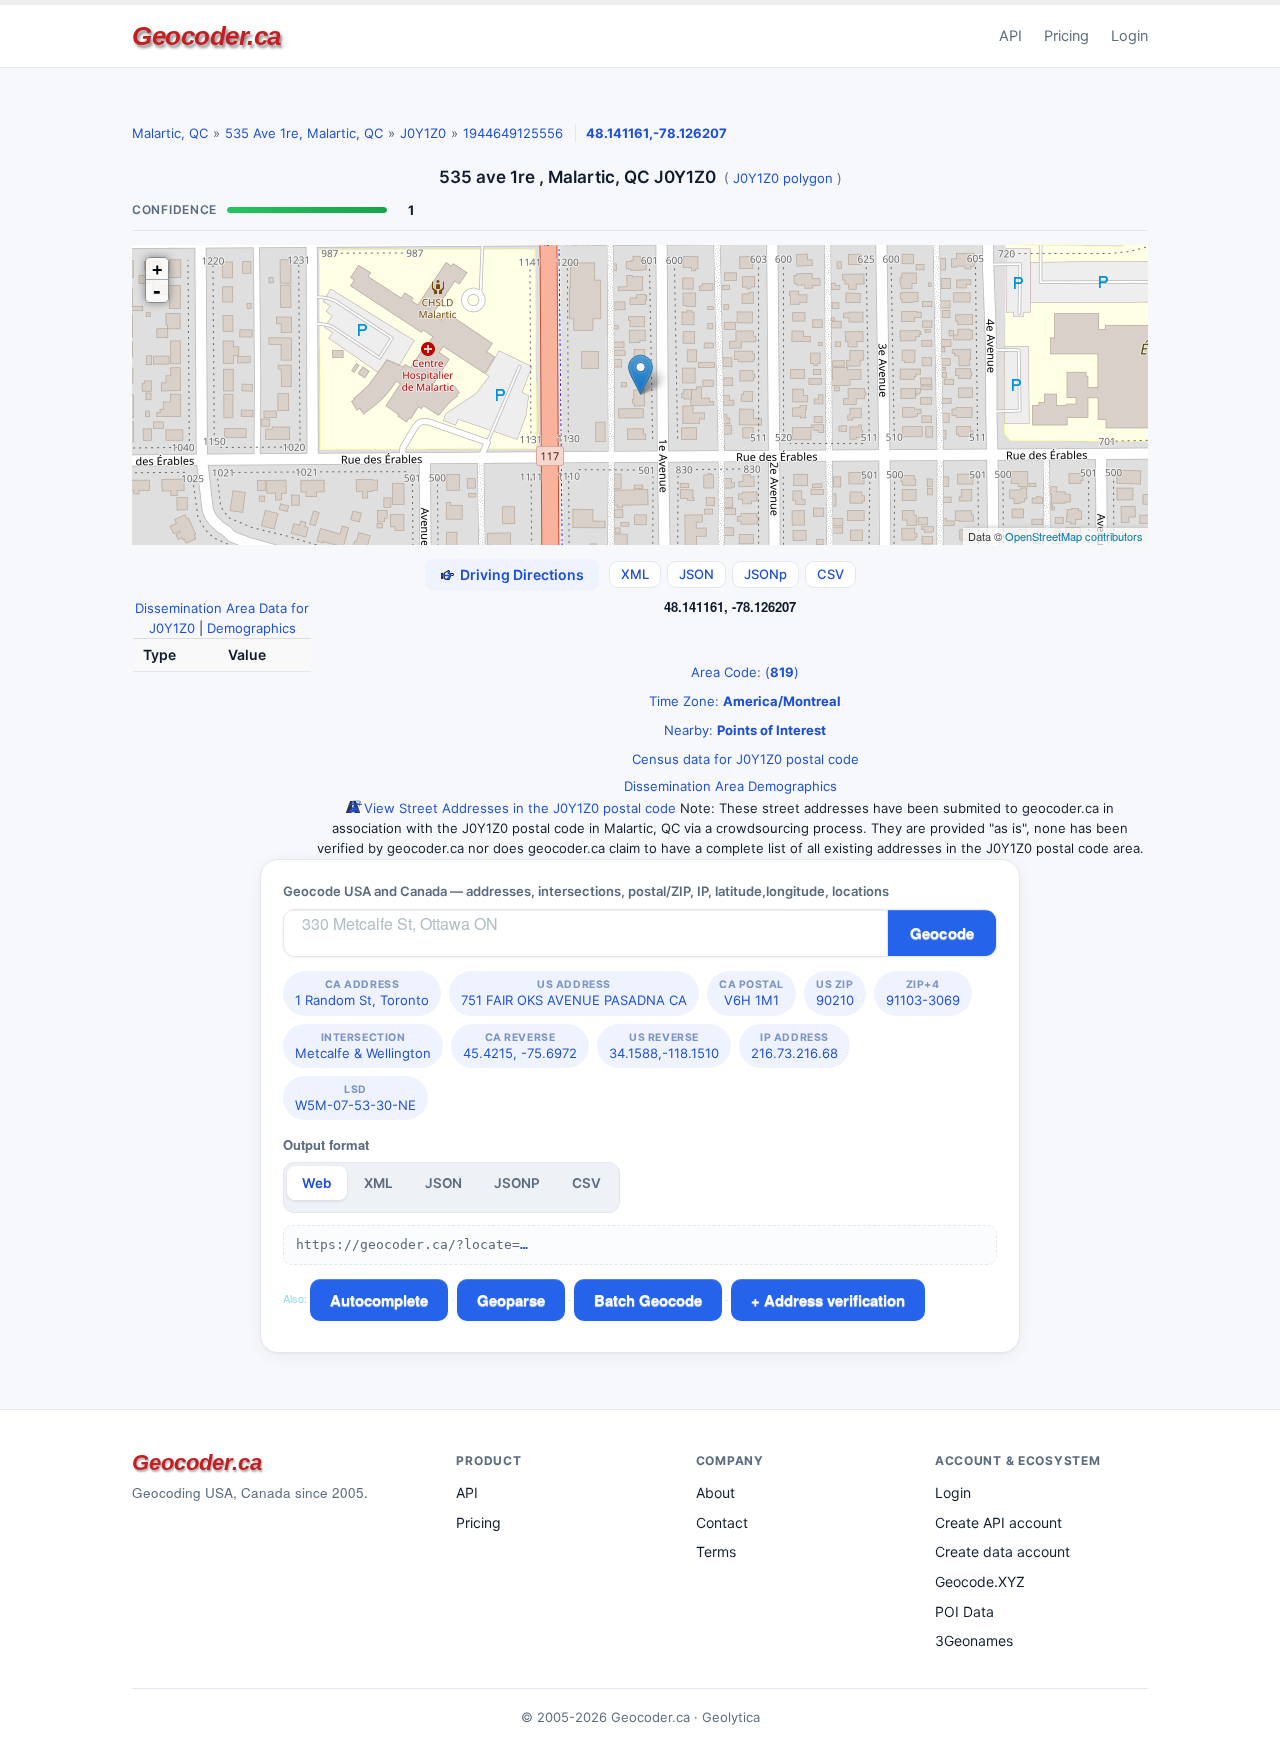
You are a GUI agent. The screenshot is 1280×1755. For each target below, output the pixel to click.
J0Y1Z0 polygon (783, 178)
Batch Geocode (648, 1300)
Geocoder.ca (206, 36)
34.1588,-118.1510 (664, 1046)
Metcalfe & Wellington (363, 1046)
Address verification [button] (834, 1300)
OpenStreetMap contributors (1074, 536)
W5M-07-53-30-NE (355, 1098)
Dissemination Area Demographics (730, 786)
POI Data (964, 1611)
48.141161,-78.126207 (656, 133)
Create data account (1002, 1551)
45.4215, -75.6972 (520, 1046)
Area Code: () (743, 672)
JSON (696, 574)
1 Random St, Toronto (362, 993)
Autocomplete (379, 1300)
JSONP (517, 1183)
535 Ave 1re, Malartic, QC (304, 133)
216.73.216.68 (794, 1046)
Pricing (1066, 36)
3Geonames (974, 1640)
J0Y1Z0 (423, 133)
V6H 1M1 (751, 993)
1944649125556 (513, 133)
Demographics (251, 628)
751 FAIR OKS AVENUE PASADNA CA (574, 993)
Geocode (942, 933)
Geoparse (511, 1300)
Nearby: (743, 730)
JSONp (765, 574)
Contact (722, 1522)
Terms (716, 1551)
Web (317, 1183)
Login (1129, 36)
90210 (835, 993)
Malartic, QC (170, 133)
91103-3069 (923, 993)
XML (635, 574)
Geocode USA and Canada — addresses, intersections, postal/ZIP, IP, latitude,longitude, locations (586, 891)
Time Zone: (743, 701)
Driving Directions (522, 574)
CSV (830, 574)
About (715, 1492)
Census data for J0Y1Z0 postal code (743, 759)
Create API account (998, 1522)
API (1010, 36)
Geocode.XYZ (980, 1581)
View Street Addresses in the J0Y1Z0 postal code (518, 808)
